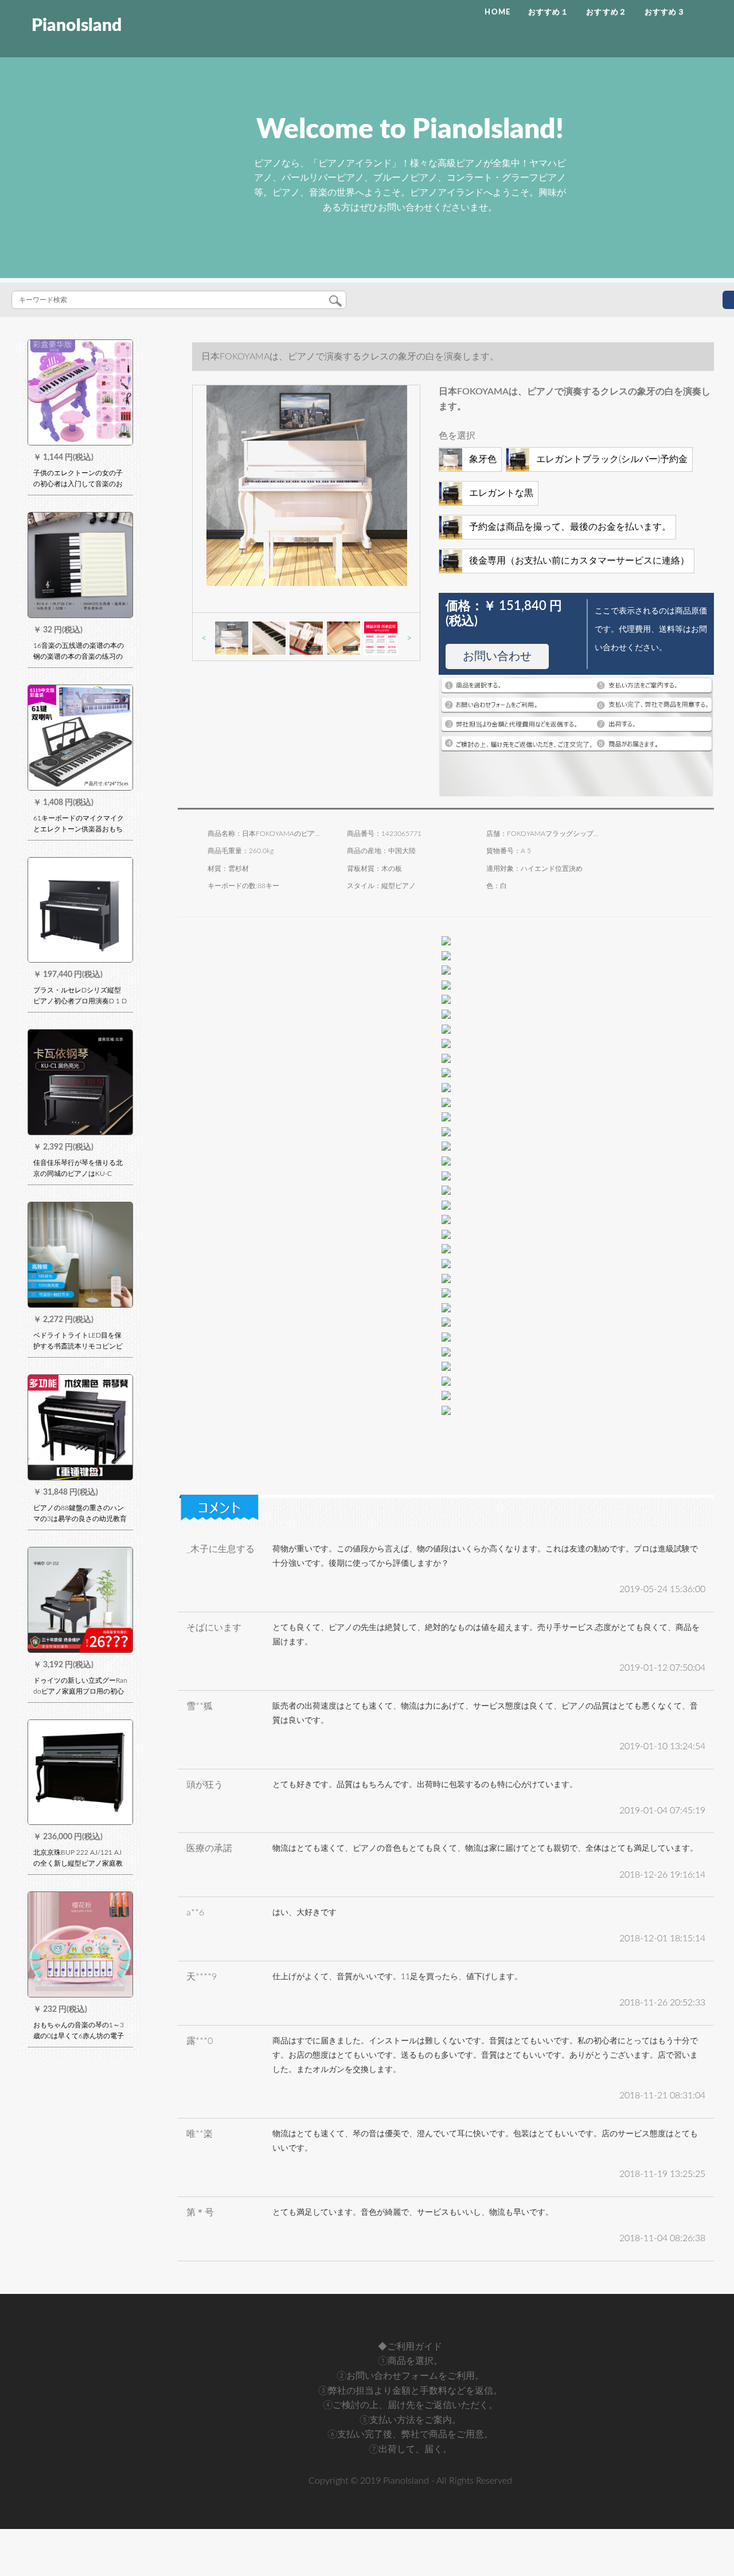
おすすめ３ (665, 12)
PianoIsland (77, 26)
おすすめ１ (549, 12)
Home (497, 12)
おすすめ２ (607, 12)
